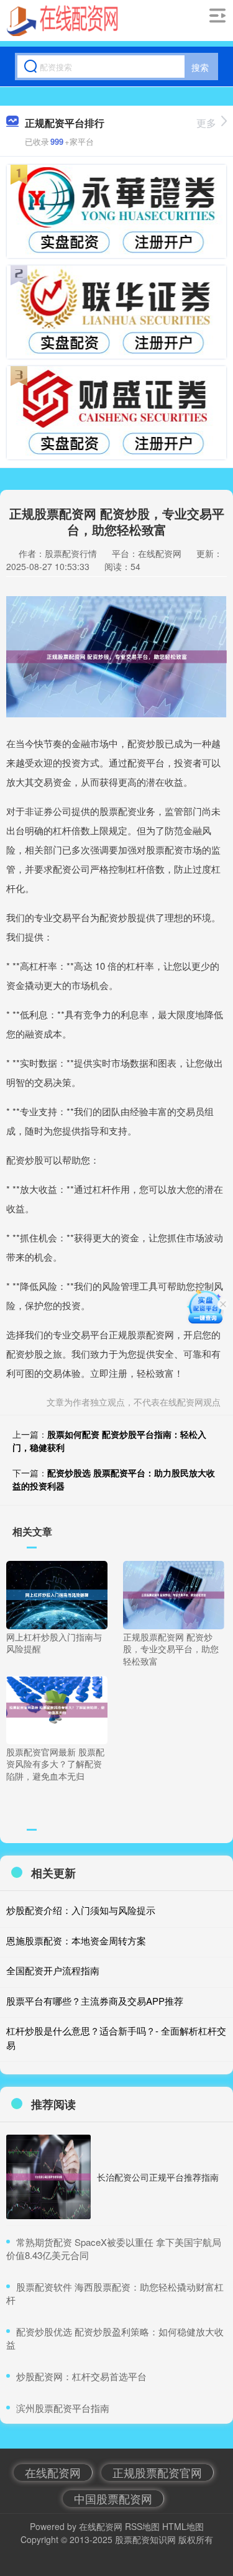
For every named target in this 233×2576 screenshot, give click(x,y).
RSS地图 (142, 2526)
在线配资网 (53, 2472)
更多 (206, 123)
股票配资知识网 (145, 2539)
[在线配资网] (62, 21)
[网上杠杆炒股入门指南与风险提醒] (57, 1594)
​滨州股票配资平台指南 (63, 2408)
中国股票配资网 (113, 2498)
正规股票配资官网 (157, 2472)
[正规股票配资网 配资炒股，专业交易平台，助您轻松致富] (174, 1594)
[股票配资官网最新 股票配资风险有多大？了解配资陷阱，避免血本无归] (57, 1708)
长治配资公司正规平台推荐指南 (158, 2177)
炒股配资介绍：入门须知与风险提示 (81, 1910)
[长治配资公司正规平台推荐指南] (48, 2177)
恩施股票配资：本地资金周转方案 (76, 1940)
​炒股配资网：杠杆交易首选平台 (81, 2376)
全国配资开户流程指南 (53, 1970)
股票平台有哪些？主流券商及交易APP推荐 (95, 2001)
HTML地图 (183, 2526)
